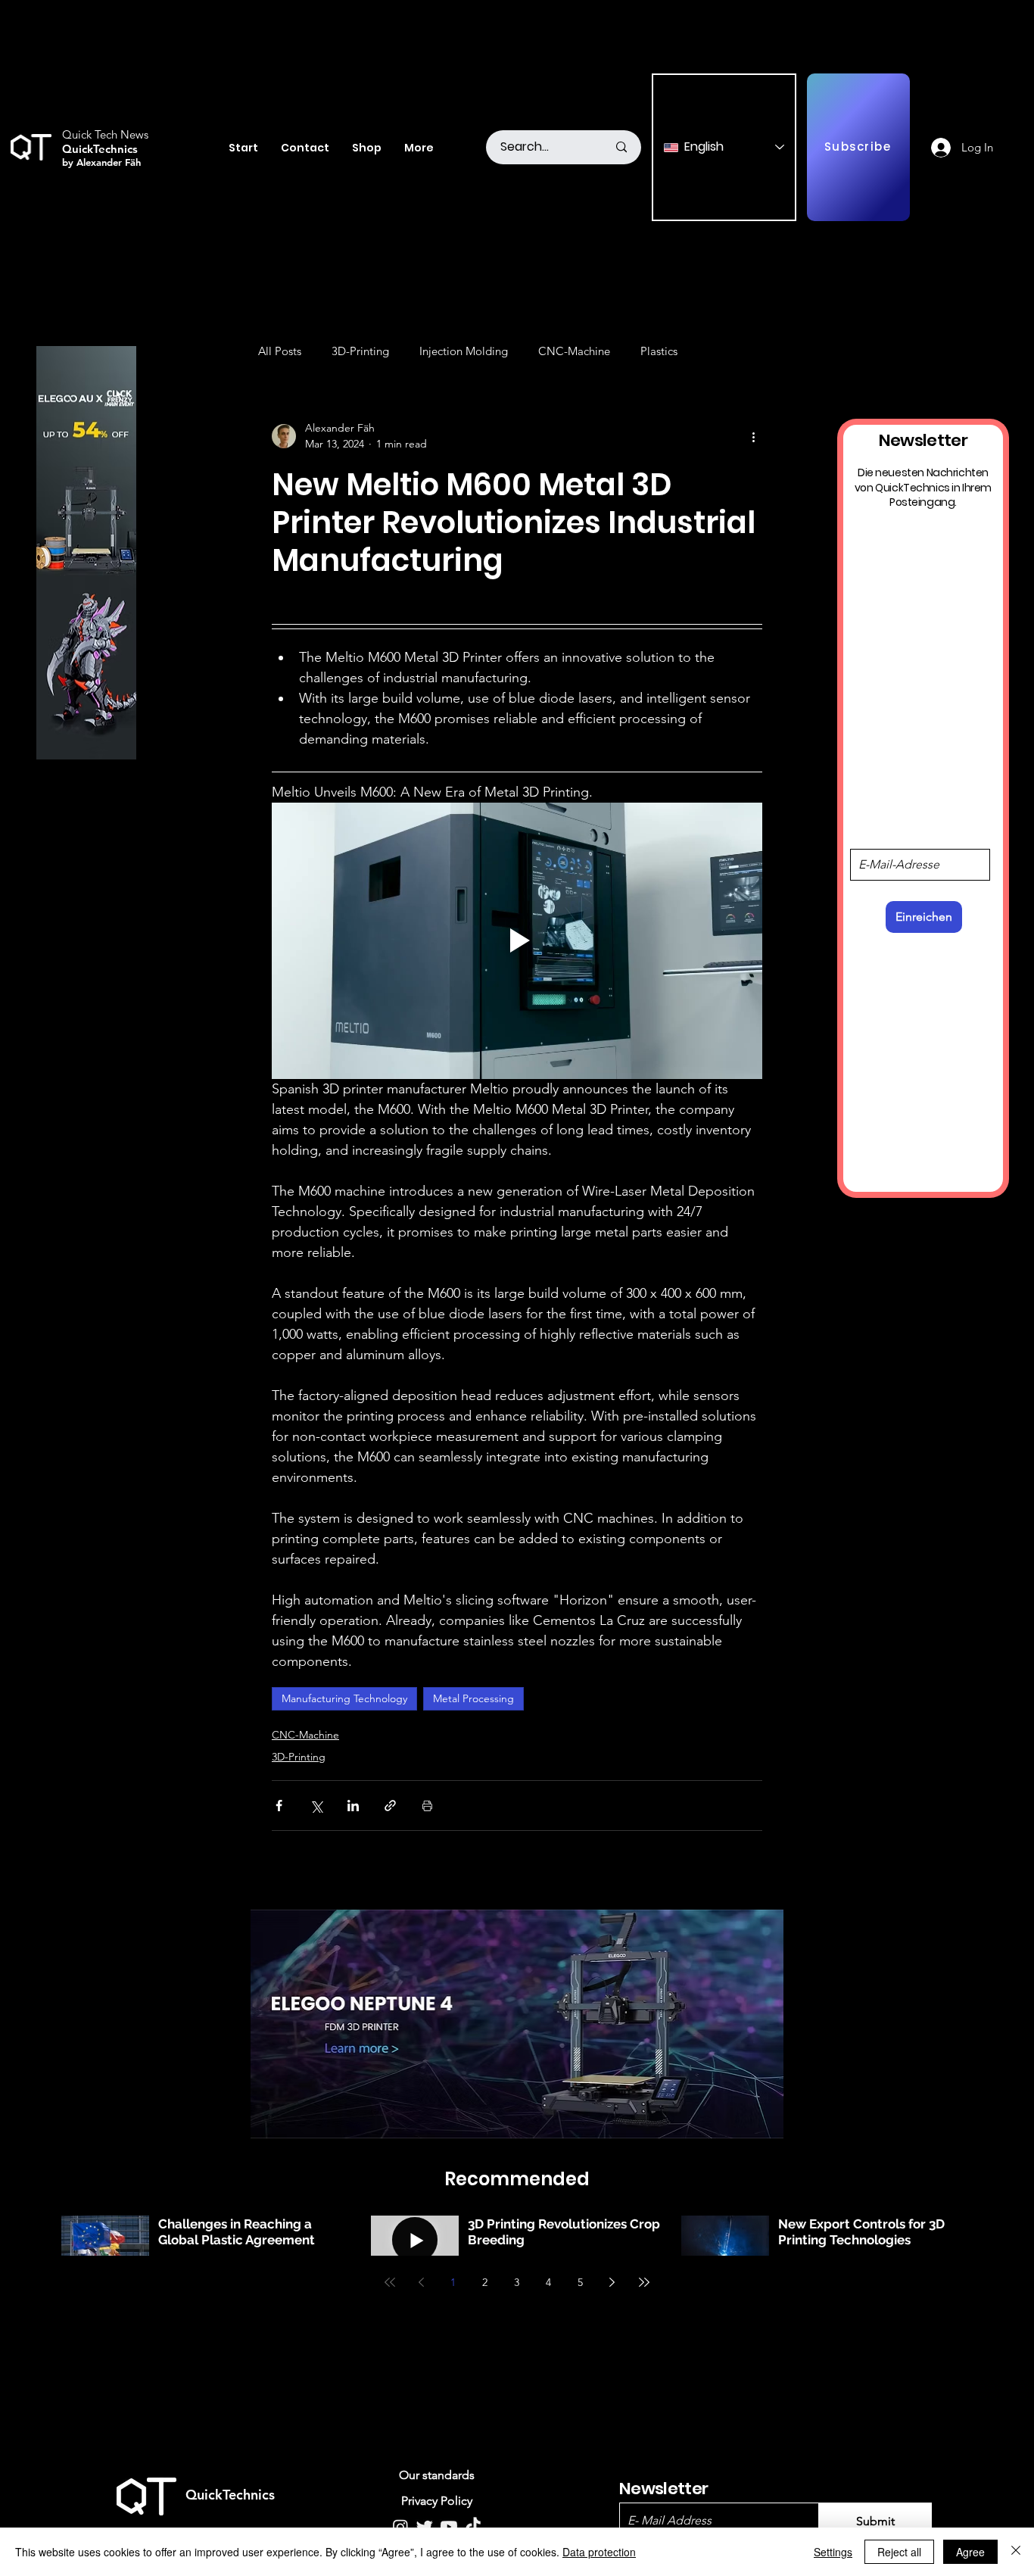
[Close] (1016, 2552)
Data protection (599, 2552)
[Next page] (612, 2282)
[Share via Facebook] (279, 1806)
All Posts (280, 351)
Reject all (899, 2552)
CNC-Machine (574, 351)
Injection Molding (464, 351)
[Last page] (644, 2282)
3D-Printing (360, 351)
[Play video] (517, 941)
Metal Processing (473, 1698)
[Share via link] (390, 1806)
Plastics (659, 351)
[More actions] (753, 436)
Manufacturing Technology (344, 1698)
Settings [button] (833, 2552)
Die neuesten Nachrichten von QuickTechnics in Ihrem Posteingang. (923, 488)
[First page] (390, 2282)
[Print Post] (427, 1806)
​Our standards (437, 2475)
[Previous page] (422, 2282)
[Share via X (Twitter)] (316, 1806)
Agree (970, 2552)
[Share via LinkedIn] (353, 1806)
